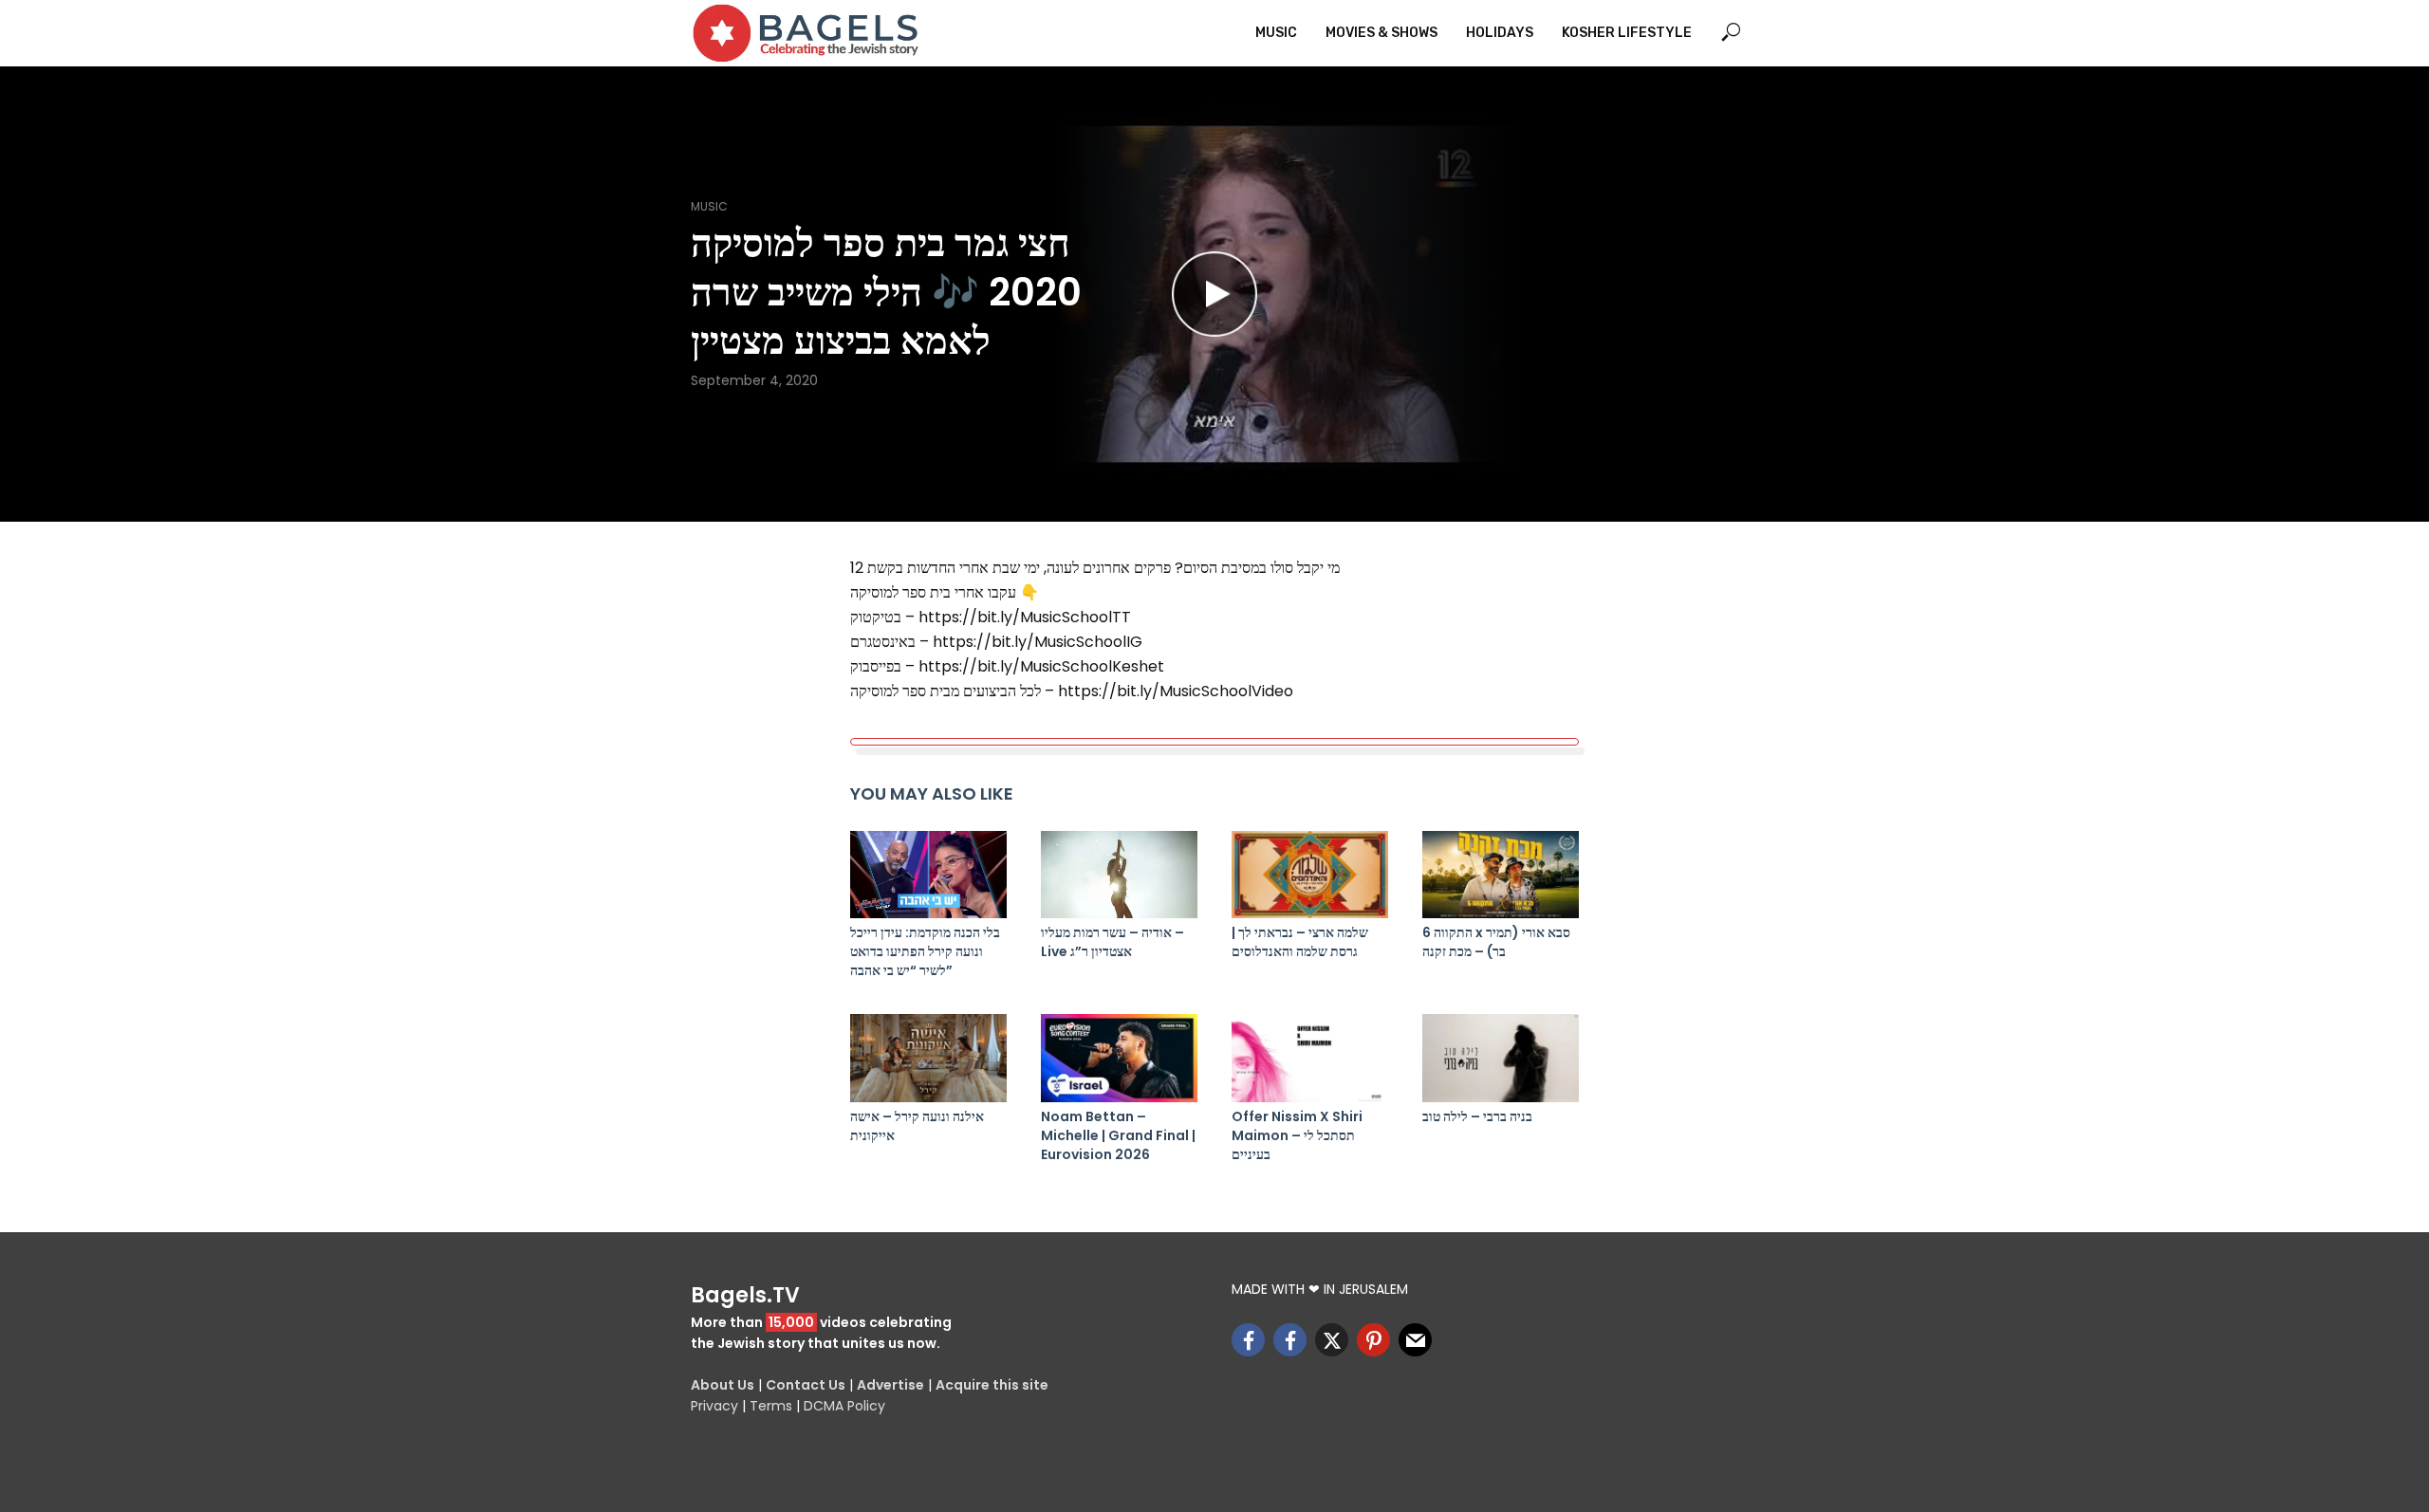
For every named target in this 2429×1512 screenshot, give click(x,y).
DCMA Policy (844, 1406)
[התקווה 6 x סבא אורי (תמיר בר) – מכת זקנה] (1501, 875)
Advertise (890, 1385)
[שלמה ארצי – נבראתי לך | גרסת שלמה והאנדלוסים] (1310, 875)
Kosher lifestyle (1627, 33)
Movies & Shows (1381, 33)
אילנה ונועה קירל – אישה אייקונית (917, 1126)
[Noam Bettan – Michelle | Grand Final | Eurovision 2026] (1119, 1058)
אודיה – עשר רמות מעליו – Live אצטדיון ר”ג (1113, 942)
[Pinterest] (1373, 1340)
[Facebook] (1248, 1340)
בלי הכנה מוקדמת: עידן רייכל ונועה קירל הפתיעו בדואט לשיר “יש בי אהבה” (925, 951)
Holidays (1500, 33)
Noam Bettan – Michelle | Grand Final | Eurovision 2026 (1118, 1135)
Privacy (714, 1406)
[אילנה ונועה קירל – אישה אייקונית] (928, 1058)
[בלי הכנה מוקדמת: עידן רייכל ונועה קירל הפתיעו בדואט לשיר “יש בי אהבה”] (928, 875)
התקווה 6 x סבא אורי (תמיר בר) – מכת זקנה (1496, 942)
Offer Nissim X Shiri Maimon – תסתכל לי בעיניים (1297, 1135)
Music (1276, 33)
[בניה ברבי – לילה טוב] (1501, 1058)
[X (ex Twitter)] (1332, 1340)
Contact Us (806, 1385)
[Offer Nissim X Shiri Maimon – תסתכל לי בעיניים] (1310, 1058)
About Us (723, 1385)
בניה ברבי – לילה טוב (1477, 1116)
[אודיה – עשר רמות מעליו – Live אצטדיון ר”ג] (1119, 875)
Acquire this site (992, 1385)
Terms (771, 1406)
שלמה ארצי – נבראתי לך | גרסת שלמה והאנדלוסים (1300, 942)
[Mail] (1415, 1340)
